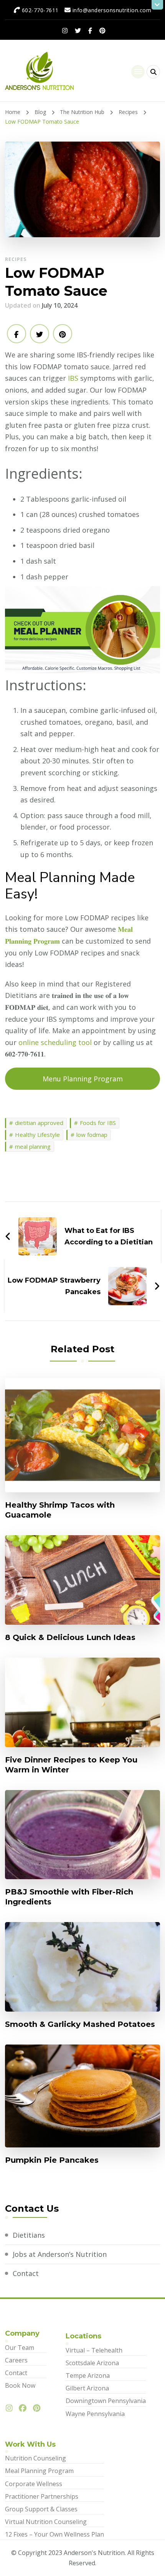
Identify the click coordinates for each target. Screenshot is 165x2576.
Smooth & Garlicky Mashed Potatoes (80, 2024)
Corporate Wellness (34, 2484)
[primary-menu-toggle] (138, 72)
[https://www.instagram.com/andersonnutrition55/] (11, 2408)
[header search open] (153, 72)
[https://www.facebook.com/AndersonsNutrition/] (25, 2408)
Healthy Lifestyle (37, 1135)
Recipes (16, 259)
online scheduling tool (55, 1042)
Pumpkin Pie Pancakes (52, 2160)
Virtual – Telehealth (94, 2350)
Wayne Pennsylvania (95, 2414)
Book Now (20, 2385)
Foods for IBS (98, 1123)
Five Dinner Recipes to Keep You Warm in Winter (71, 1765)
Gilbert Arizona (87, 2388)
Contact (26, 2273)
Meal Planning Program (39, 2471)
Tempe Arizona (88, 2375)
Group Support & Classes (41, 2509)
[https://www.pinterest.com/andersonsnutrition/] (39, 2408)
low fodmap (92, 1135)
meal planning (33, 1146)
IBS (73, 378)
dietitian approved (39, 1123)
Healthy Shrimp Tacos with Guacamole (60, 1510)
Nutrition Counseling (35, 2458)
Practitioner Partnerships (42, 2496)
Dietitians (29, 2235)
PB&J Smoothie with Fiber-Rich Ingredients (69, 1897)
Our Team (20, 2348)
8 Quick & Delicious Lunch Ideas (70, 1637)
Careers (16, 2360)
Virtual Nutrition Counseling (46, 2522)
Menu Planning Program (83, 1079)
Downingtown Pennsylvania (106, 2401)
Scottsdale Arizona (92, 2363)
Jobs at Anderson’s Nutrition (60, 2254)
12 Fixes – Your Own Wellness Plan (54, 2534)
